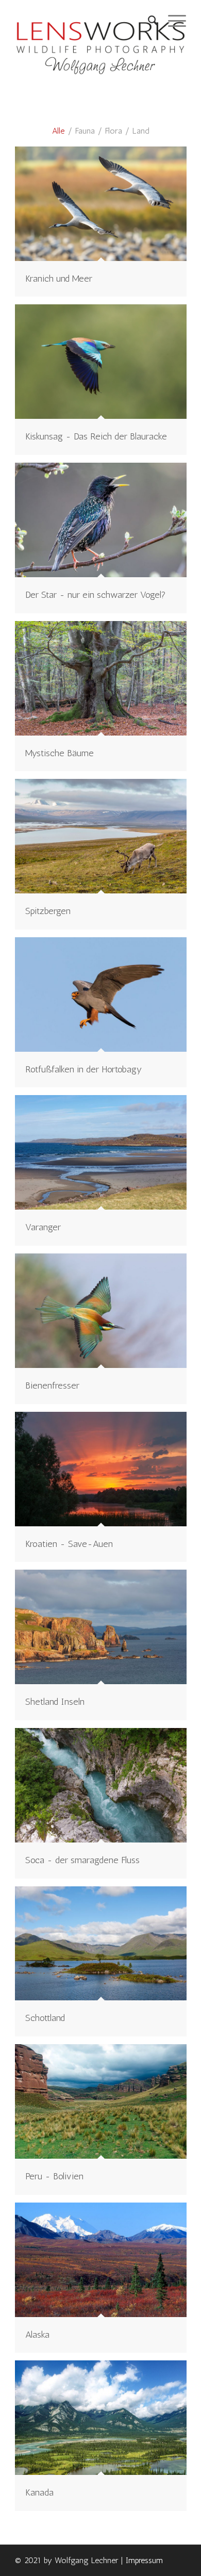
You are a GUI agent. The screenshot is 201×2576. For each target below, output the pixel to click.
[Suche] (148, 21)
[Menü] (172, 21)
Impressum (144, 2560)
